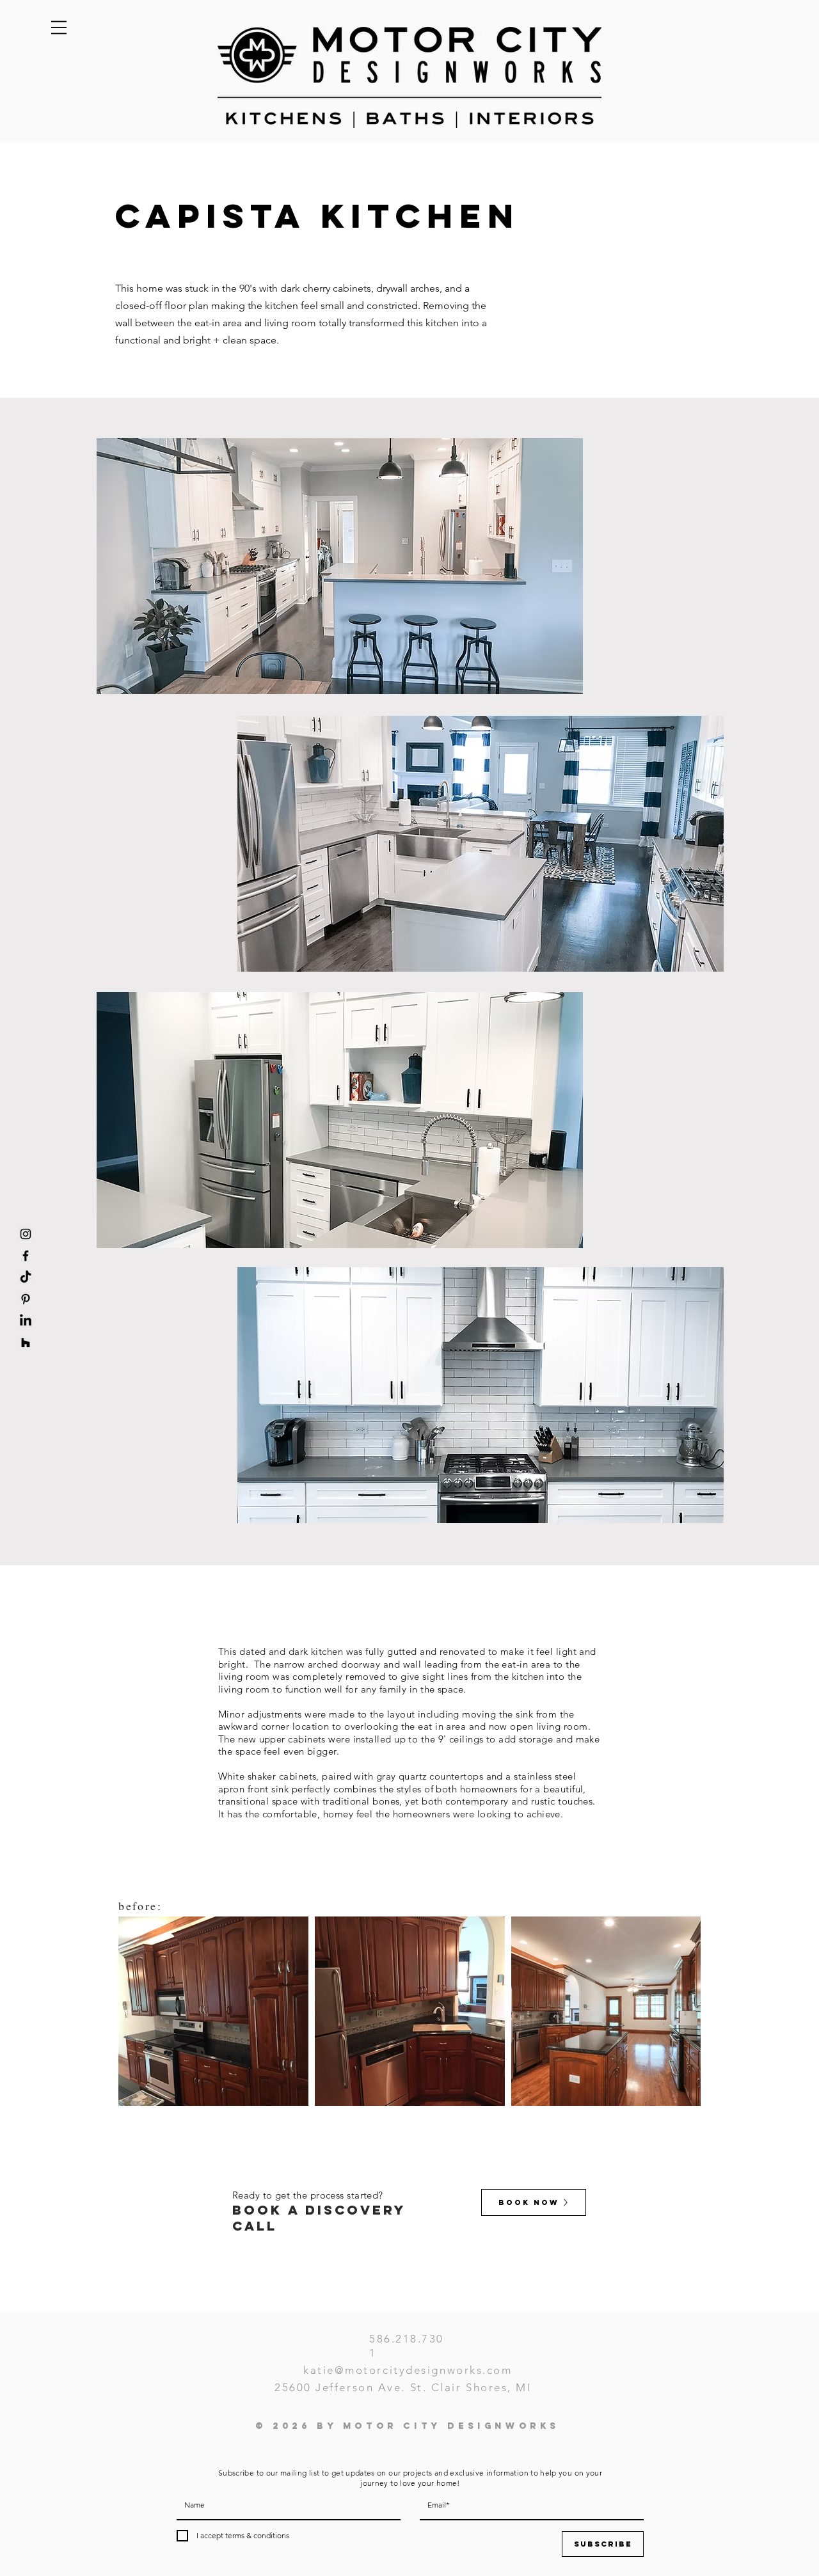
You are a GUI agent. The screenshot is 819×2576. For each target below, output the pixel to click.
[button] (59, 28)
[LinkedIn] (26, 1321)
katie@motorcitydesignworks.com (408, 2370)
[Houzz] (26, 1343)
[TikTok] (26, 1277)
